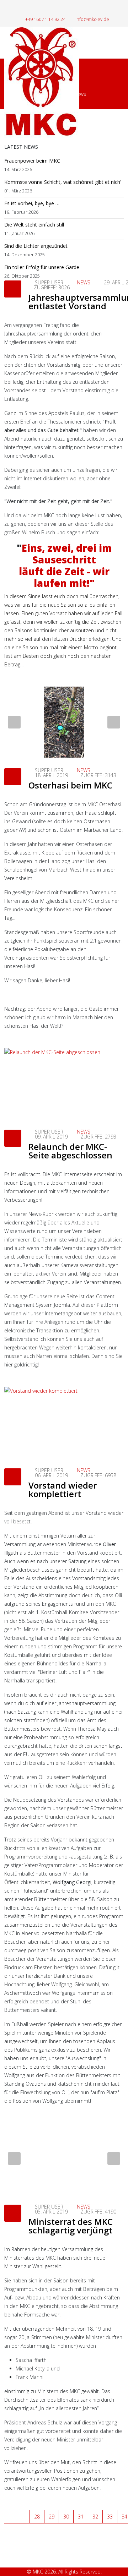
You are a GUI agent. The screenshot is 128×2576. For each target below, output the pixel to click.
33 (110, 2517)
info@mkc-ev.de (92, 19)
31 (81, 2517)
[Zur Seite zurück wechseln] (23, 2517)
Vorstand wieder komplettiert (63, 1489)
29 (52, 2517)
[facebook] (60, 9)
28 (37, 2517)
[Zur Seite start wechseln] (10, 2517)
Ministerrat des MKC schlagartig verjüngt (71, 2226)
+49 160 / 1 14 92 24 (45, 19)
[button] (14, 722)
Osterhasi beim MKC (70, 785)
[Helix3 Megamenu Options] (121, 42)
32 (95, 2517)
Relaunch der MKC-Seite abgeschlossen (70, 1151)
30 (66, 2517)
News (84, 282)
